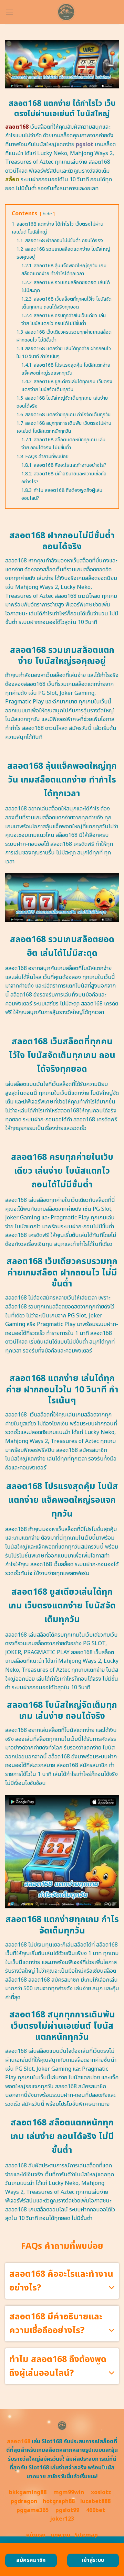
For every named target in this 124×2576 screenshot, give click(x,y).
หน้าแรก (36, 2535)
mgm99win (69, 2492)
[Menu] (9, 12)
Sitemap (86, 2535)
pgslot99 (67, 2510)
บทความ (61, 2535)
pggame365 (33, 2510)
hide (47, 214)
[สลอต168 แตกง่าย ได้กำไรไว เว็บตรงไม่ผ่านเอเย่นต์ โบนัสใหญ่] (66, 12)
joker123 (62, 2519)
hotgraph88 (59, 2501)
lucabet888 (95, 2501)
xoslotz (101, 2492)
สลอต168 (19, 2442)
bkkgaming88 (28, 2492)
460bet (96, 2510)
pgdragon (24, 2501)
